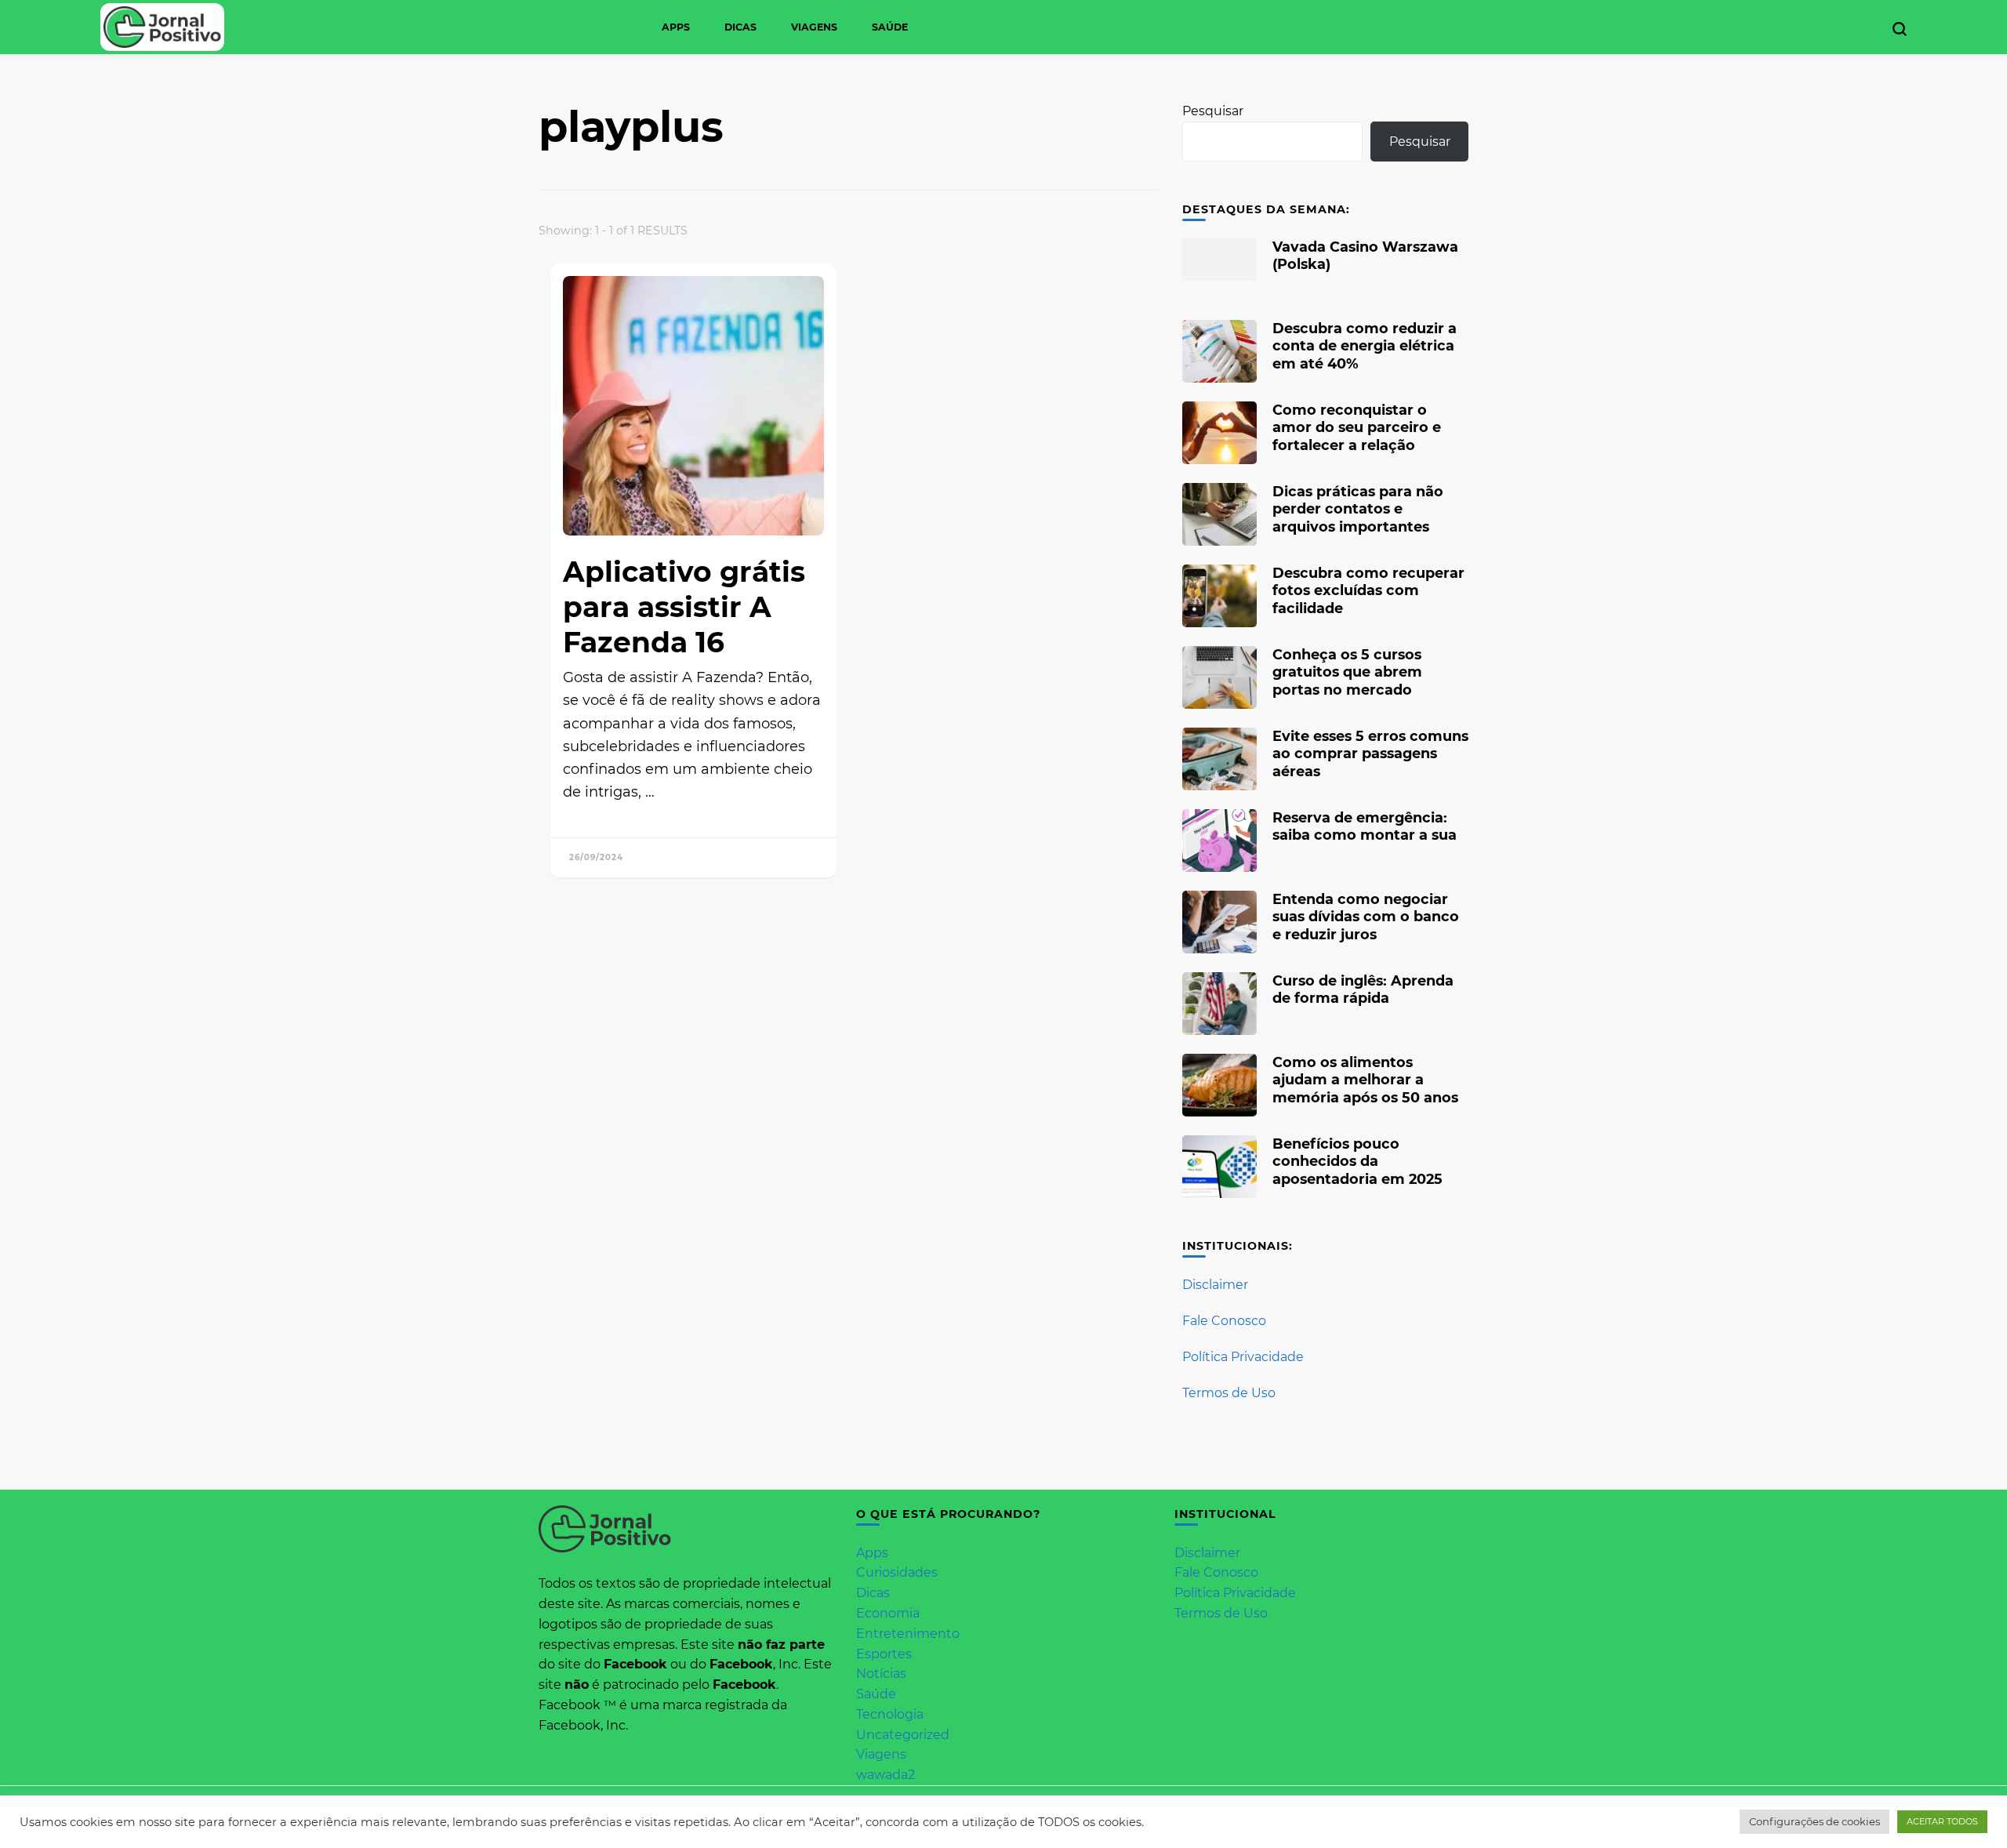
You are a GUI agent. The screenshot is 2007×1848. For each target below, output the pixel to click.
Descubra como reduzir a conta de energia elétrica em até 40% (1365, 345)
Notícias (881, 1674)
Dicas (740, 27)
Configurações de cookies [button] (1815, 1821)
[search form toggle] (1900, 29)
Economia (888, 1613)
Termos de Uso (1229, 1393)
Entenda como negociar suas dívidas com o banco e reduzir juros (1366, 916)
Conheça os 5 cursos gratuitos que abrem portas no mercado (1347, 672)
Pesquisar (1213, 111)
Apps (676, 27)
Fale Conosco (1224, 1321)
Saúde (890, 27)
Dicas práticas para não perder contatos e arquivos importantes (1358, 508)
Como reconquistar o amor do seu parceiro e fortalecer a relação (1357, 427)
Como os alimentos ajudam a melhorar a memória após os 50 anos (1365, 1079)
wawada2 (886, 1775)
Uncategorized (903, 1735)
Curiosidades (897, 1572)
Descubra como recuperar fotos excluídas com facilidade (1368, 590)
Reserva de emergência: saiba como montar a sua (1365, 826)
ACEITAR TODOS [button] (1942, 1821)
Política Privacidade (1243, 1357)
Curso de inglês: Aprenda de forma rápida (1363, 989)
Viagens (814, 27)
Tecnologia (890, 1714)
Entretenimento (908, 1634)
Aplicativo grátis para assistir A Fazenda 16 (684, 607)
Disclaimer (1215, 1285)
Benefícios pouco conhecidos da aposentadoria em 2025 (1357, 1161)
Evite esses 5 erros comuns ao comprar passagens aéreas (1370, 753)
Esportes (884, 1654)
